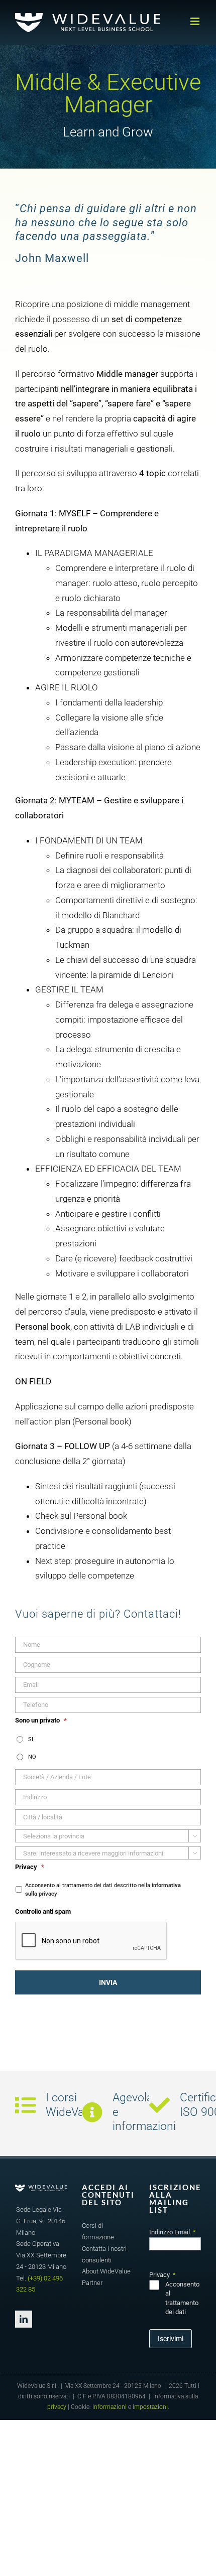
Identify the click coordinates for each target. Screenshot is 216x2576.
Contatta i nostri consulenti (104, 2254)
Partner (92, 2283)
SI (31, 1739)
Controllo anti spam (43, 1911)
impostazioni (150, 2407)
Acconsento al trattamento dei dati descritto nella (103, 1889)
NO (32, 1757)
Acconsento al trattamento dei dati (182, 2298)
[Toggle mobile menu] (196, 21)
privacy (57, 2407)
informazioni (110, 2407)
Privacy (30, 1867)
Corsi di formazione (98, 2231)
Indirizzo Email (172, 2232)
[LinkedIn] (24, 2319)
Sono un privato (41, 1720)
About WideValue (106, 2271)
